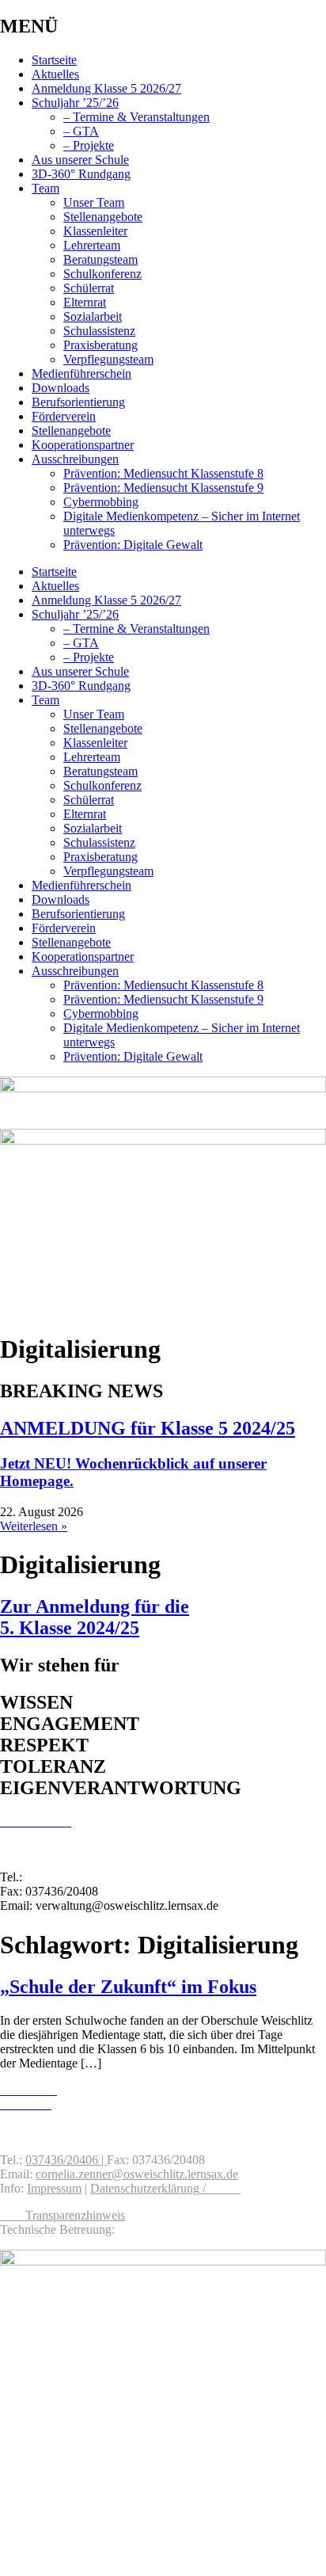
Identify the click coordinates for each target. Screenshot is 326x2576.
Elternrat (85, 302)
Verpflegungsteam (108, 359)
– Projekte (89, 145)
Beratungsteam (100, 259)
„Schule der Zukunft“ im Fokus (128, 1987)
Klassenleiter (95, 231)
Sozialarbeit (93, 316)
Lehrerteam (92, 245)
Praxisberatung (100, 345)
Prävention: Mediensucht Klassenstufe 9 (163, 488)
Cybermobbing (101, 502)
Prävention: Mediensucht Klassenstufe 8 (163, 473)
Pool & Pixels (152, 2229)
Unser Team (94, 202)
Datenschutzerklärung (145, 2188)
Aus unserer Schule (80, 160)
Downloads (61, 388)
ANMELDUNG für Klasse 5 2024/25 (148, 1428)
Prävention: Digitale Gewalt (133, 545)
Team (45, 188)
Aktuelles (55, 74)
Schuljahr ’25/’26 (75, 103)
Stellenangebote (103, 217)
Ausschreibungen (75, 459)
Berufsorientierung (78, 402)
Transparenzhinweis (75, 2215)
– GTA (81, 131)
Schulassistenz (99, 331)
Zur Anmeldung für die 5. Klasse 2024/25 (95, 1617)
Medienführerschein (81, 373)
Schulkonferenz (102, 274)
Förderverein (64, 416)
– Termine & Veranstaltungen (136, 117)
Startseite (54, 60)
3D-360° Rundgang (81, 174)
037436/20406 (62, 1877)
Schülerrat (89, 288)
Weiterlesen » (34, 1526)
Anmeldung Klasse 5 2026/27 (106, 88)
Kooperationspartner (83, 445)
